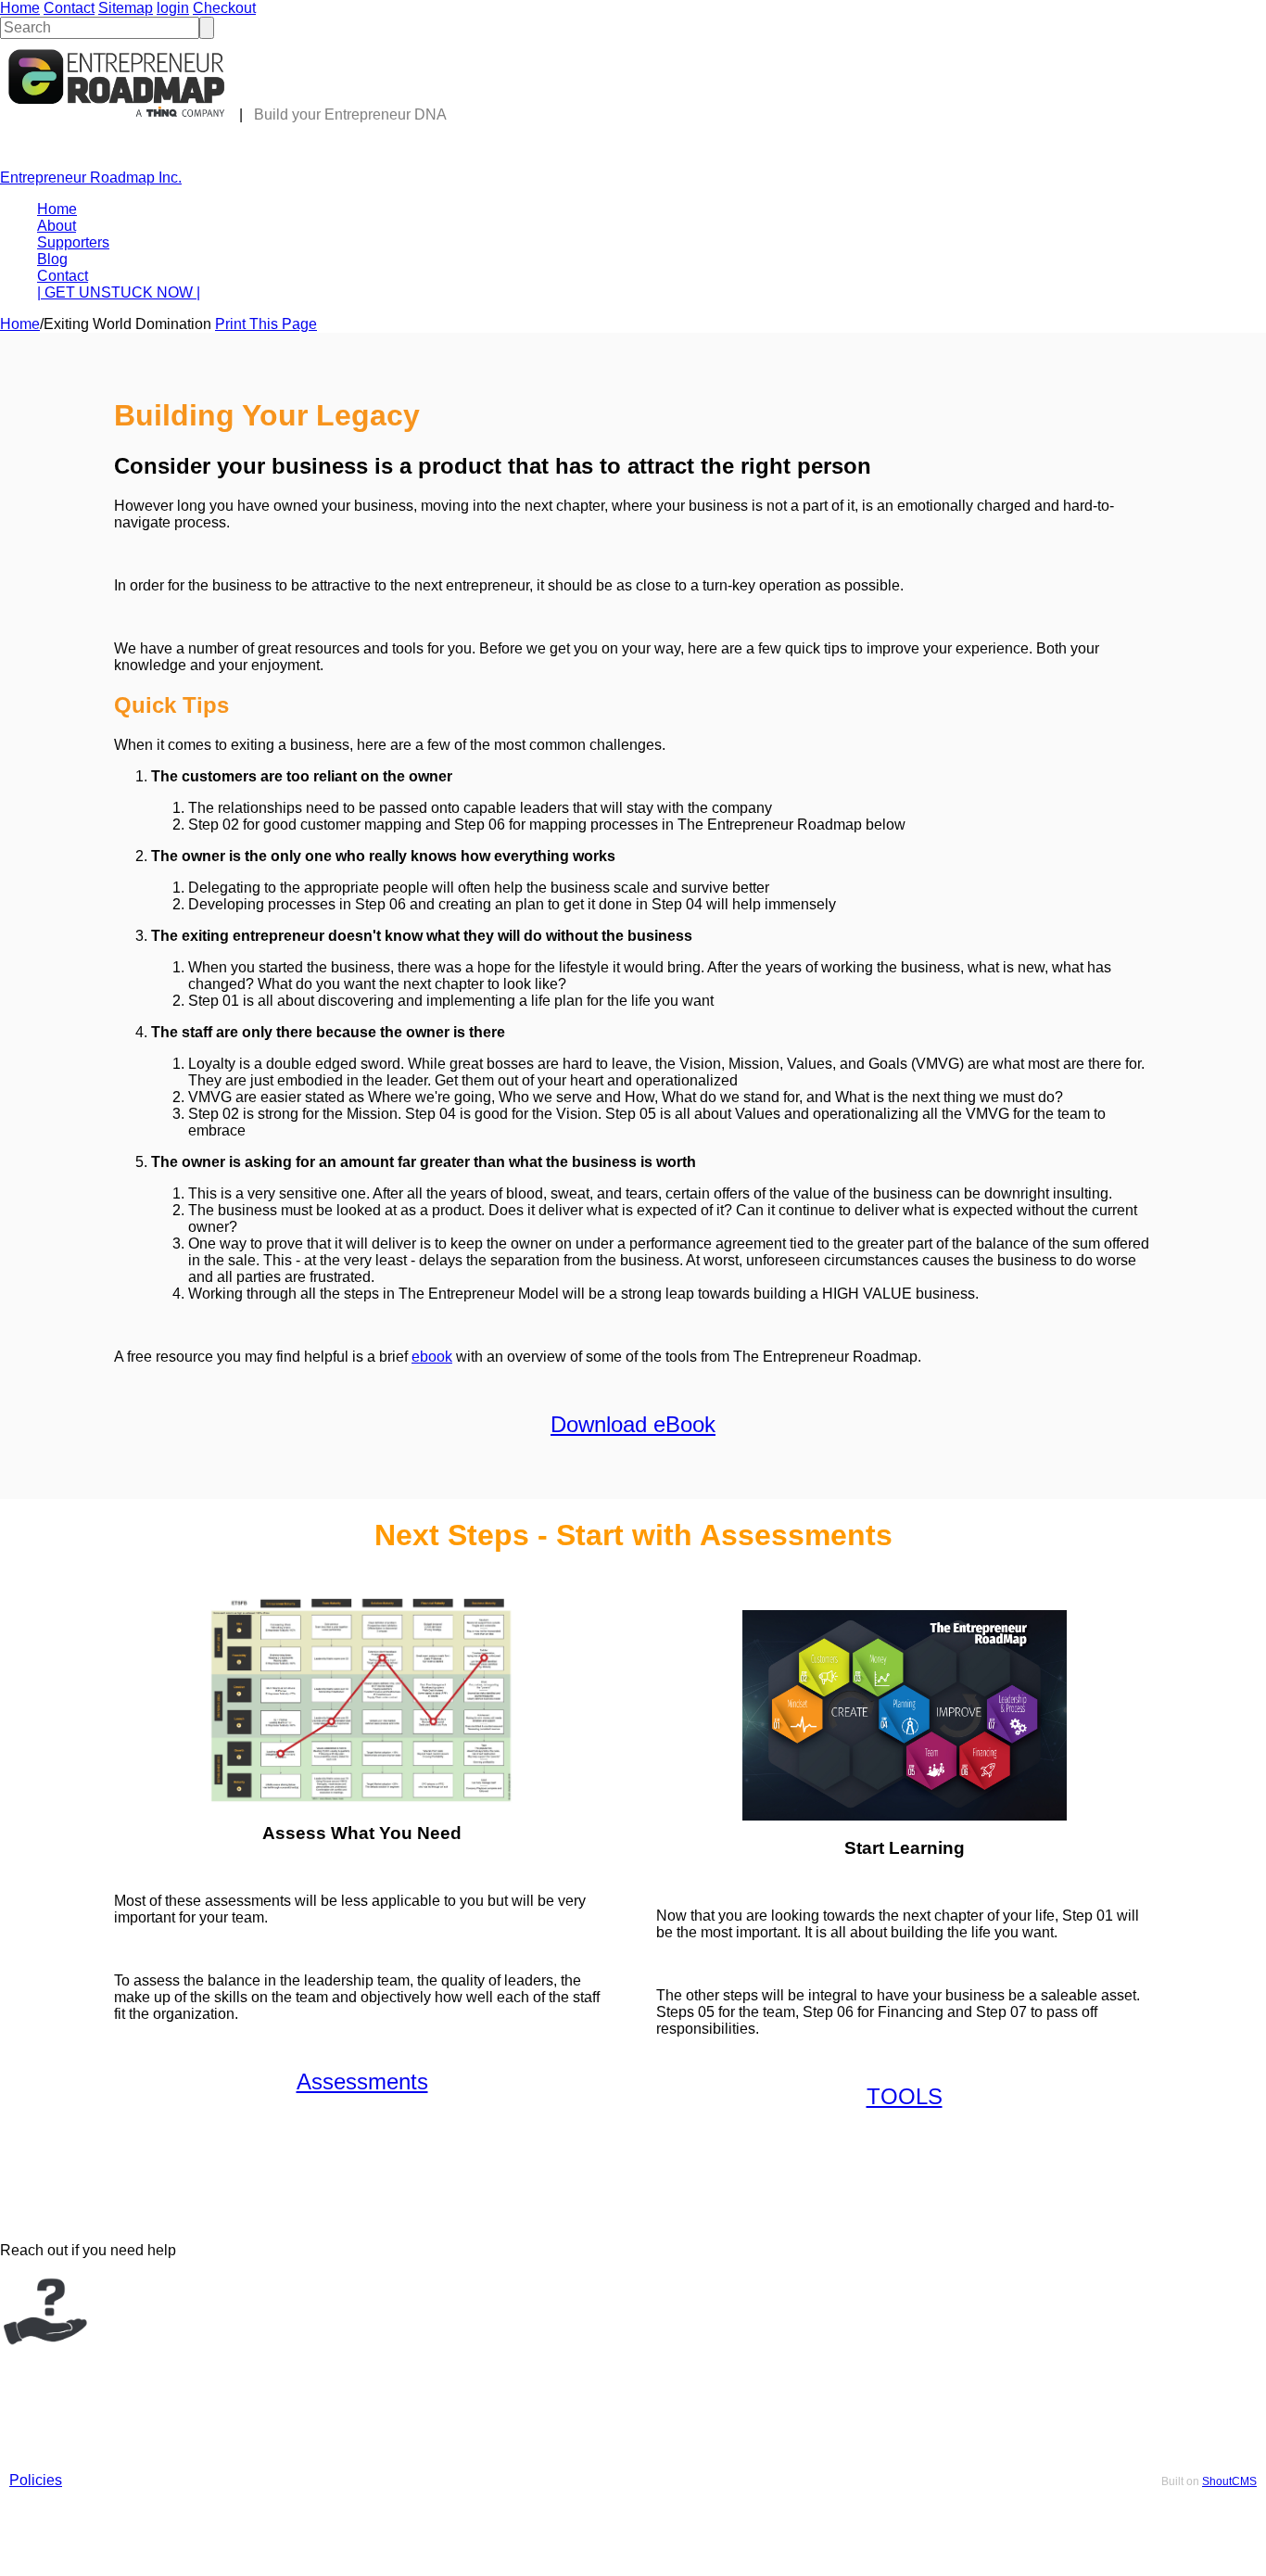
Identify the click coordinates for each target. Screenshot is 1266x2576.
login (173, 8)
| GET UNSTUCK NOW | (119, 292)
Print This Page (266, 324)
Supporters (73, 242)
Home (20, 8)
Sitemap (126, 8)
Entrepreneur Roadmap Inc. (91, 178)
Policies (36, 2480)
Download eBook (633, 1424)
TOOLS (905, 2096)
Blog (52, 259)
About (57, 226)
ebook (432, 1357)
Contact (69, 8)
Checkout (224, 8)
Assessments (362, 2081)
